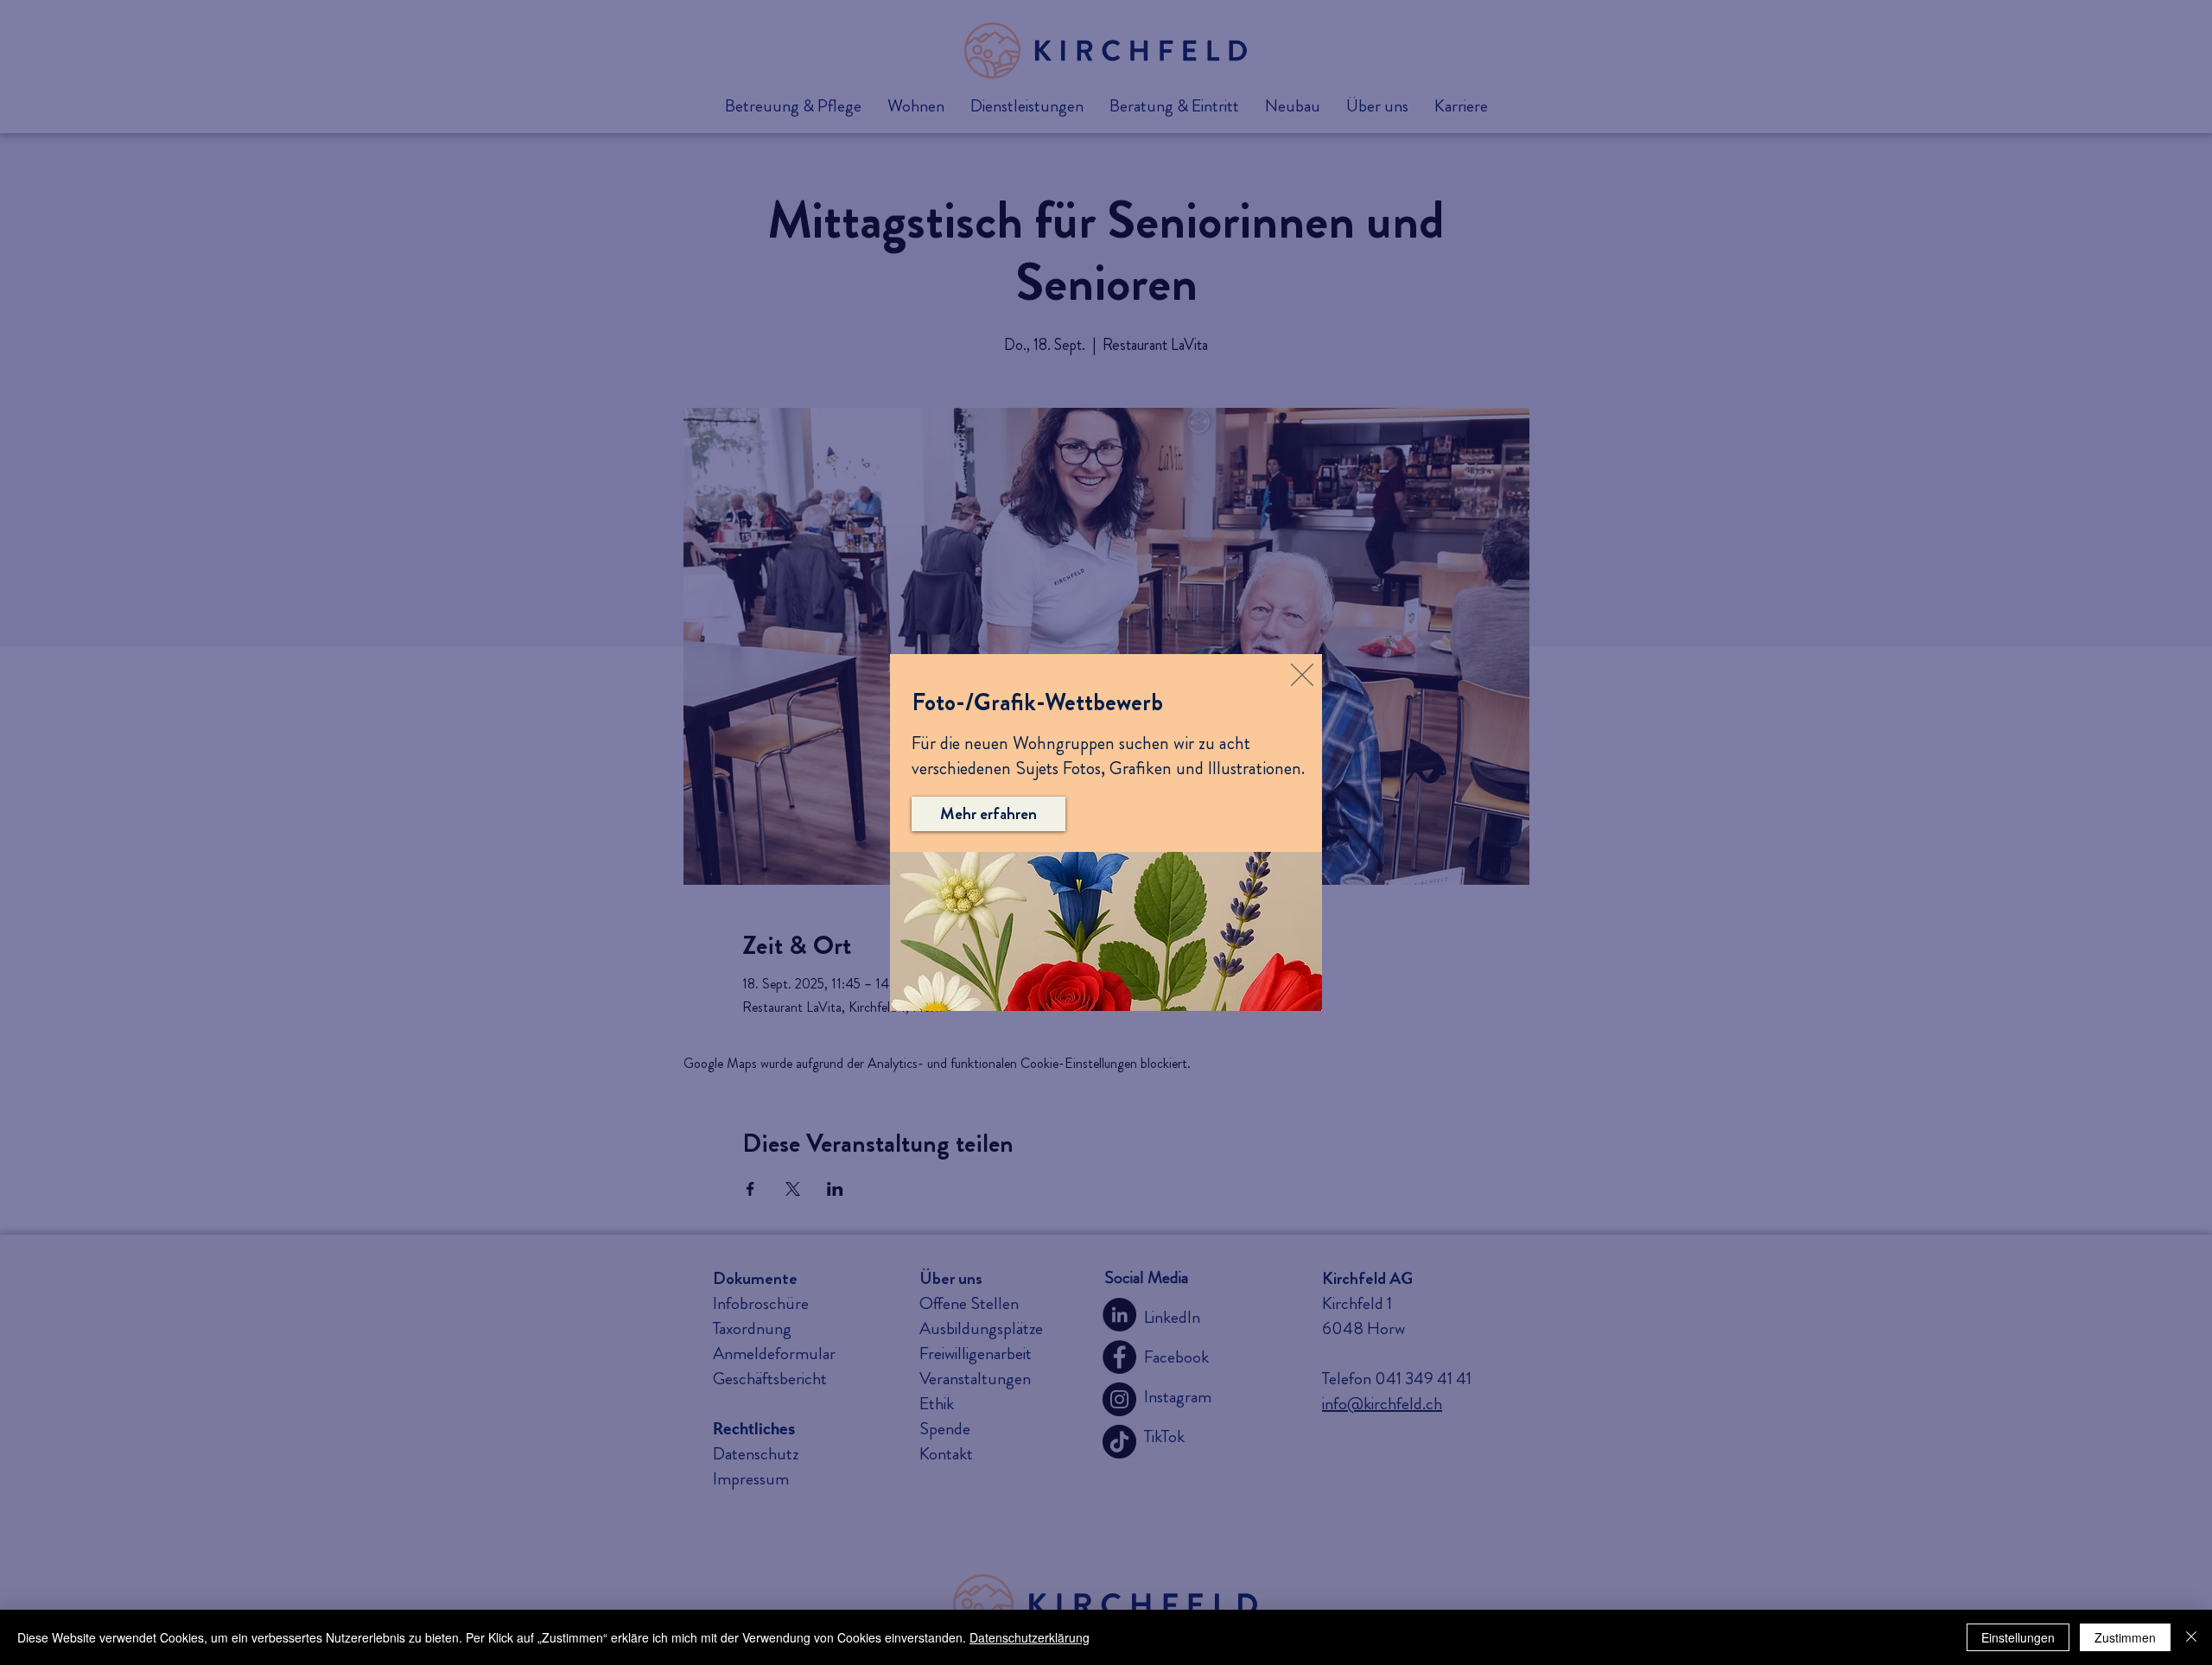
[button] (1302, 675)
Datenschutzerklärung (1030, 1637)
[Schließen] (2191, 1637)
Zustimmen (2125, 1637)
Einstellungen (2018, 1637)
